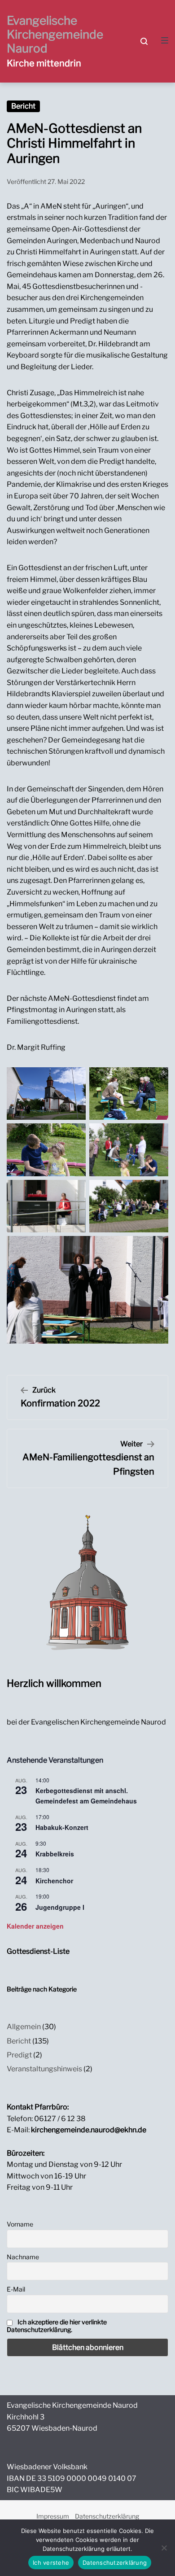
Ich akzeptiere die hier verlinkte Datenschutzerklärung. (57, 2326)
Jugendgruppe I (60, 1907)
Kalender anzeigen (35, 1926)
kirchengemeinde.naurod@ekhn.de (89, 2130)
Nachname (23, 2257)
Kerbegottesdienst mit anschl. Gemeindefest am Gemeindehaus (86, 1796)
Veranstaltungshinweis (44, 2069)
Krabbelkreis (55, 1854)
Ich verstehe (51, 2563)
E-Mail (16, 2289)
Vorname (20, 2224)
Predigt (19, 2055)
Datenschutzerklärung (107, 2516)
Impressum (53, 2516)
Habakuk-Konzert (62, 1827)
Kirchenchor (54, 1881)
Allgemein (24, 2027)
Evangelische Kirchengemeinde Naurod (55, 34)
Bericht (23, 106)
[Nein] (164, 2548)
